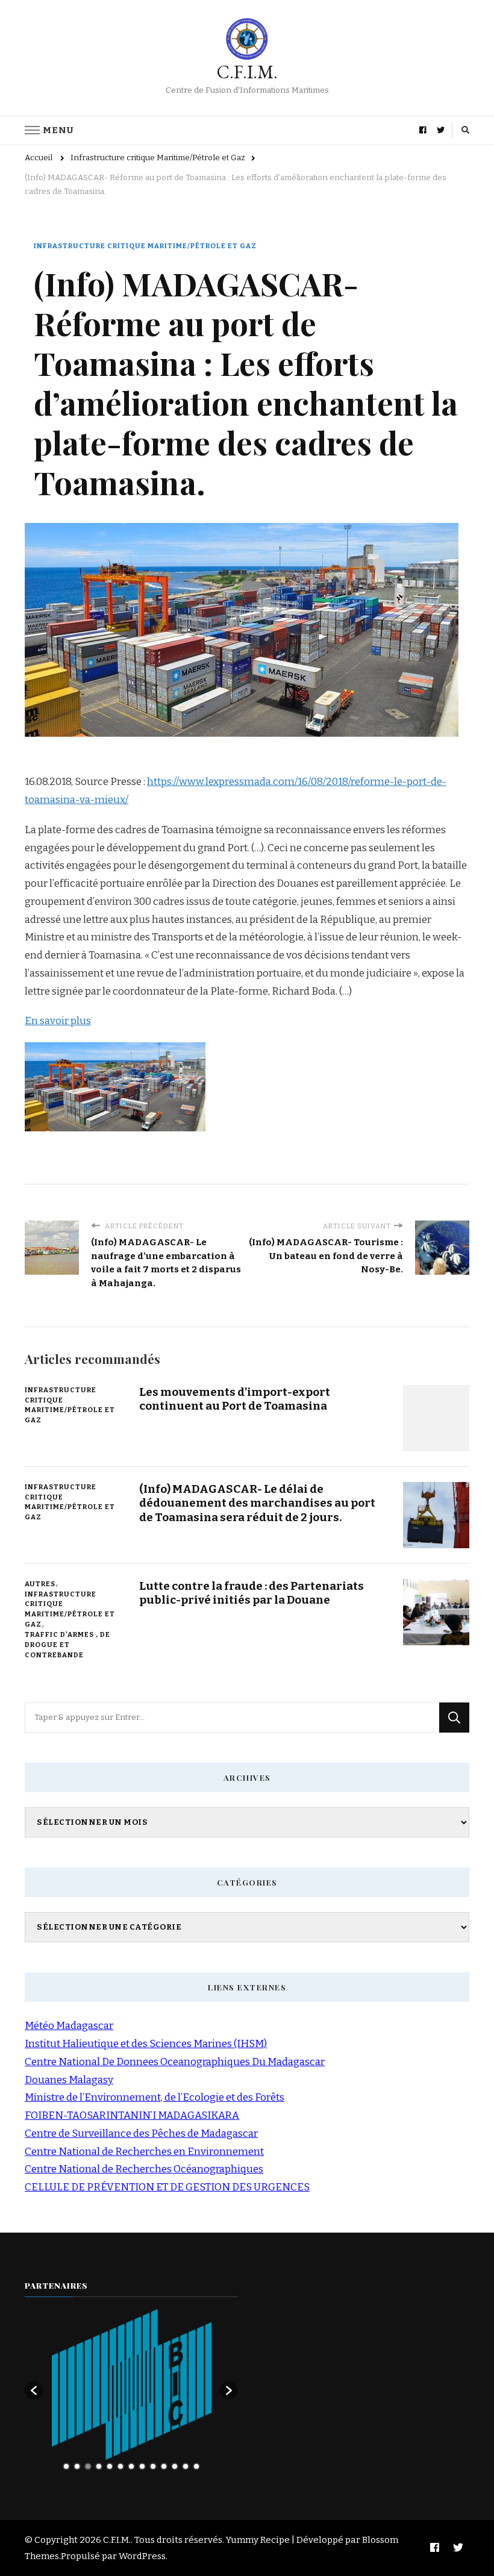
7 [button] (131, 2466)
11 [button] (175, 2466)
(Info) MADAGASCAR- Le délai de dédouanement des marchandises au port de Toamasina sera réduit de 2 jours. (257, 1503)
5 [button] (110, 2466)
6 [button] (120, 2466)
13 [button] (196, 2466)
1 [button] (66, 2466)
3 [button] (88, 2466)
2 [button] (77, 2466)
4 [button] (99, 2466)
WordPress (142, 2556)
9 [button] (153, 2466)
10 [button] (164, 2466)
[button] (34, 2390)
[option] (132, 2384)
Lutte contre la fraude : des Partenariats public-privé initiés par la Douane (252, 1593)
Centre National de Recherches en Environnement (144, 2152)
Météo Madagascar (69, 2026)
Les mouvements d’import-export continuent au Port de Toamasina (235, 1399)
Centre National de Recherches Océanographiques (144, 2169)
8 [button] (142, 2466)
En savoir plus (58, 1021)
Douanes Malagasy (69, 2080)
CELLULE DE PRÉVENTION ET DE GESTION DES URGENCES (167, 2187)
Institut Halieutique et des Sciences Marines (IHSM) (146, 2044)
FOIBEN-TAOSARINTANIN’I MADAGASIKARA (132, 2115)
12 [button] (186, 2466)
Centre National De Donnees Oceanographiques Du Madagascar (175, 2062)
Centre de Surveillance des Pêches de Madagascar (141, 2134)
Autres (40, 1584)
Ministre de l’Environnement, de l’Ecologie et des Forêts (155, 2097)
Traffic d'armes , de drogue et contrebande (67, 1645)
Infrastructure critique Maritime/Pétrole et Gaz (145, 246)
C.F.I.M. (247, 72)
